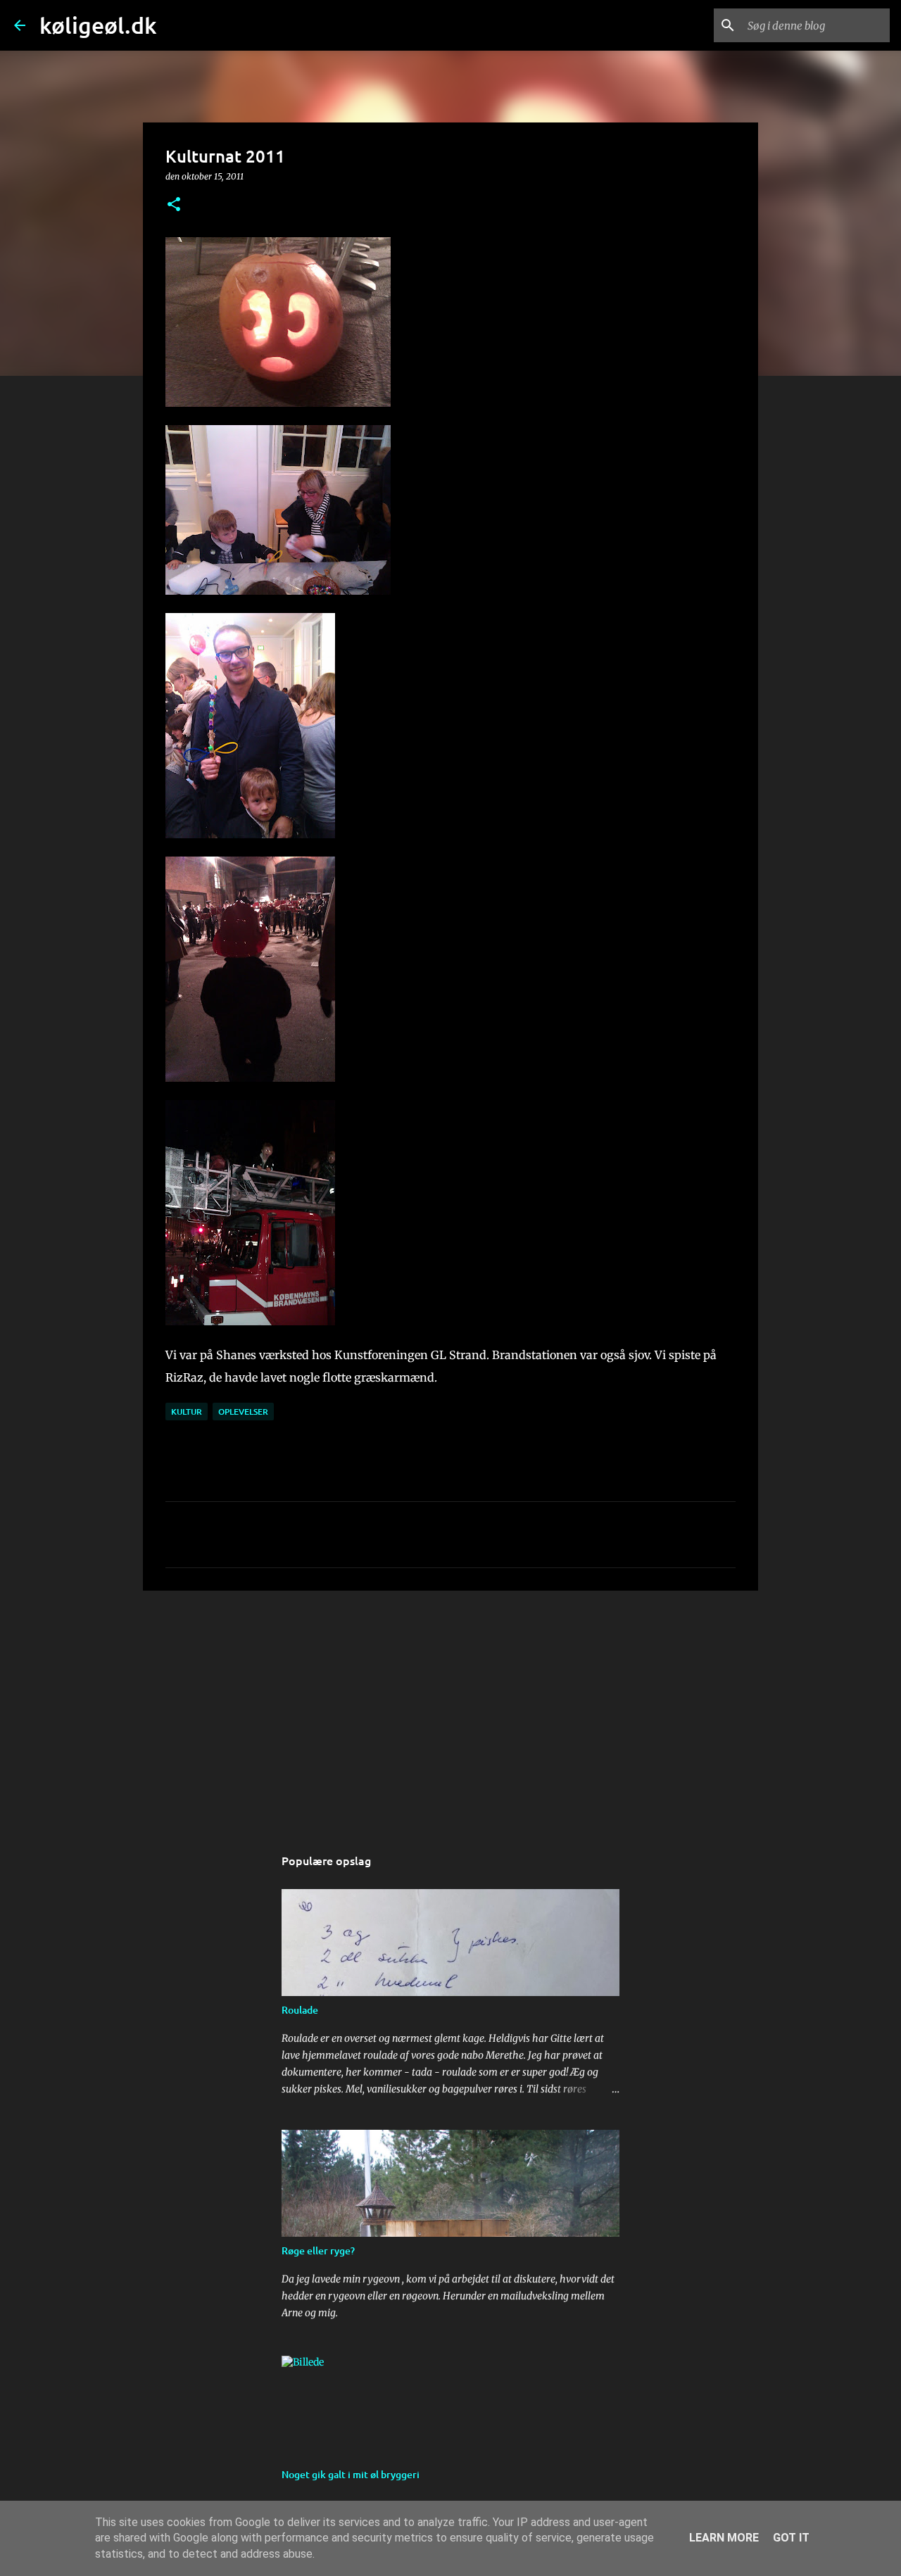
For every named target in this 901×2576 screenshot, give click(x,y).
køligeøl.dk (98, 25)
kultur (187, 1412)
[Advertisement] (450, 1710)
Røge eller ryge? (318, 2250)
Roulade (300, 2010)
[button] (174, 205)
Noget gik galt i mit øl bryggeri (351, 2474)
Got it (791, 2538)
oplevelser (243, 1412)
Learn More (724, 2538)
